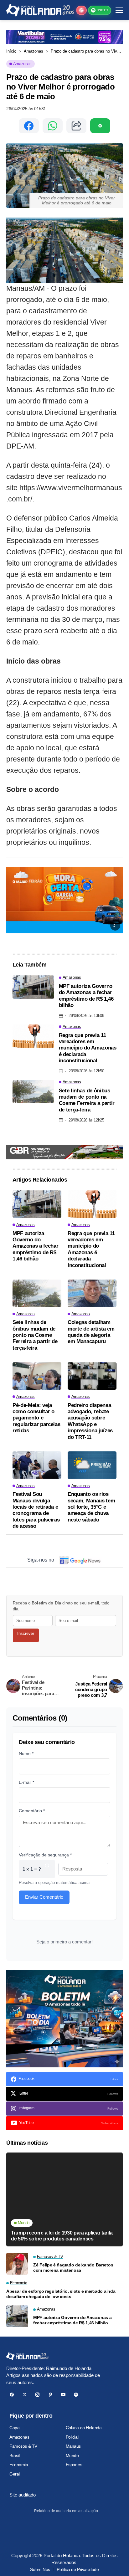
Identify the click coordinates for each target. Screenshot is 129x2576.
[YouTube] (63, 2395)
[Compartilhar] (76, 126)
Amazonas (34, 51)
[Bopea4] (40, 10)
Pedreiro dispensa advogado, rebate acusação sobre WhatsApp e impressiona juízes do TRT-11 (90, 1421)
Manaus (73, 2446)
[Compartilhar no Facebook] (29, 126)
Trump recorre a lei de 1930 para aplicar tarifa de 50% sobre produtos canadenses (62, 2236)
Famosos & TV (23, 2446)
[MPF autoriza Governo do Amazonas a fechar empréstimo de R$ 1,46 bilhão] (33, 987)
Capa (14, 2428)
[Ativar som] (115, 926)
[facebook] (12, 2395)
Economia (19, 2465)
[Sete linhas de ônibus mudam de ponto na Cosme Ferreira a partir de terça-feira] (33, 1092)
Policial (72, 2437)
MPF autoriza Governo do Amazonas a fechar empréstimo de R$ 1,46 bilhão (86, 996)
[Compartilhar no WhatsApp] (53, 126)
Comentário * (32, 1811)
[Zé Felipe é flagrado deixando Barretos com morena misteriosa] (17, 2264)
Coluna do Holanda (84, 2428)
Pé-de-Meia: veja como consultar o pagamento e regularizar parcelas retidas (36, 1418)
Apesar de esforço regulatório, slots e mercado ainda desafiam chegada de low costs (61, 2294)
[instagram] (37, 2395)
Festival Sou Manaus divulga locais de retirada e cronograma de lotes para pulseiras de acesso (36, 1510)
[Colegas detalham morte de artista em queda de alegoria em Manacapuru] (92, 1293)
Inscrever (26, 1633)
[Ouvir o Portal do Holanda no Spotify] (100, 126)
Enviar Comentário (44, 1897)
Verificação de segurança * (45, 1855)
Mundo (72, 2455)
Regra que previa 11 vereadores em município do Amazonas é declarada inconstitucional (88, 1048)
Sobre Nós (40, 2569)
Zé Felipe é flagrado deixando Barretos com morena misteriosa (73, 2268)
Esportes (74, 2465)
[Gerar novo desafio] (47, 1869)
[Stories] (81, 10)
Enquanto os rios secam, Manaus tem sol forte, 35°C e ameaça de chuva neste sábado (91, 1507)
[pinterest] (50, 2395)
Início (11, 51)
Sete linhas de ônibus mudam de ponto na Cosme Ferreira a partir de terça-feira (87, 1100)
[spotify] (76, 2395)
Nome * (26, 1753)
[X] (25, 2395)
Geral (15, 2474)
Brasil (14, 2455)
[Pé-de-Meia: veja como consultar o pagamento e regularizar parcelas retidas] (37, 1376)
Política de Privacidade (78, 2569)
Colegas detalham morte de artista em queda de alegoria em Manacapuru (91, 1332)
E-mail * (26, 1782)
